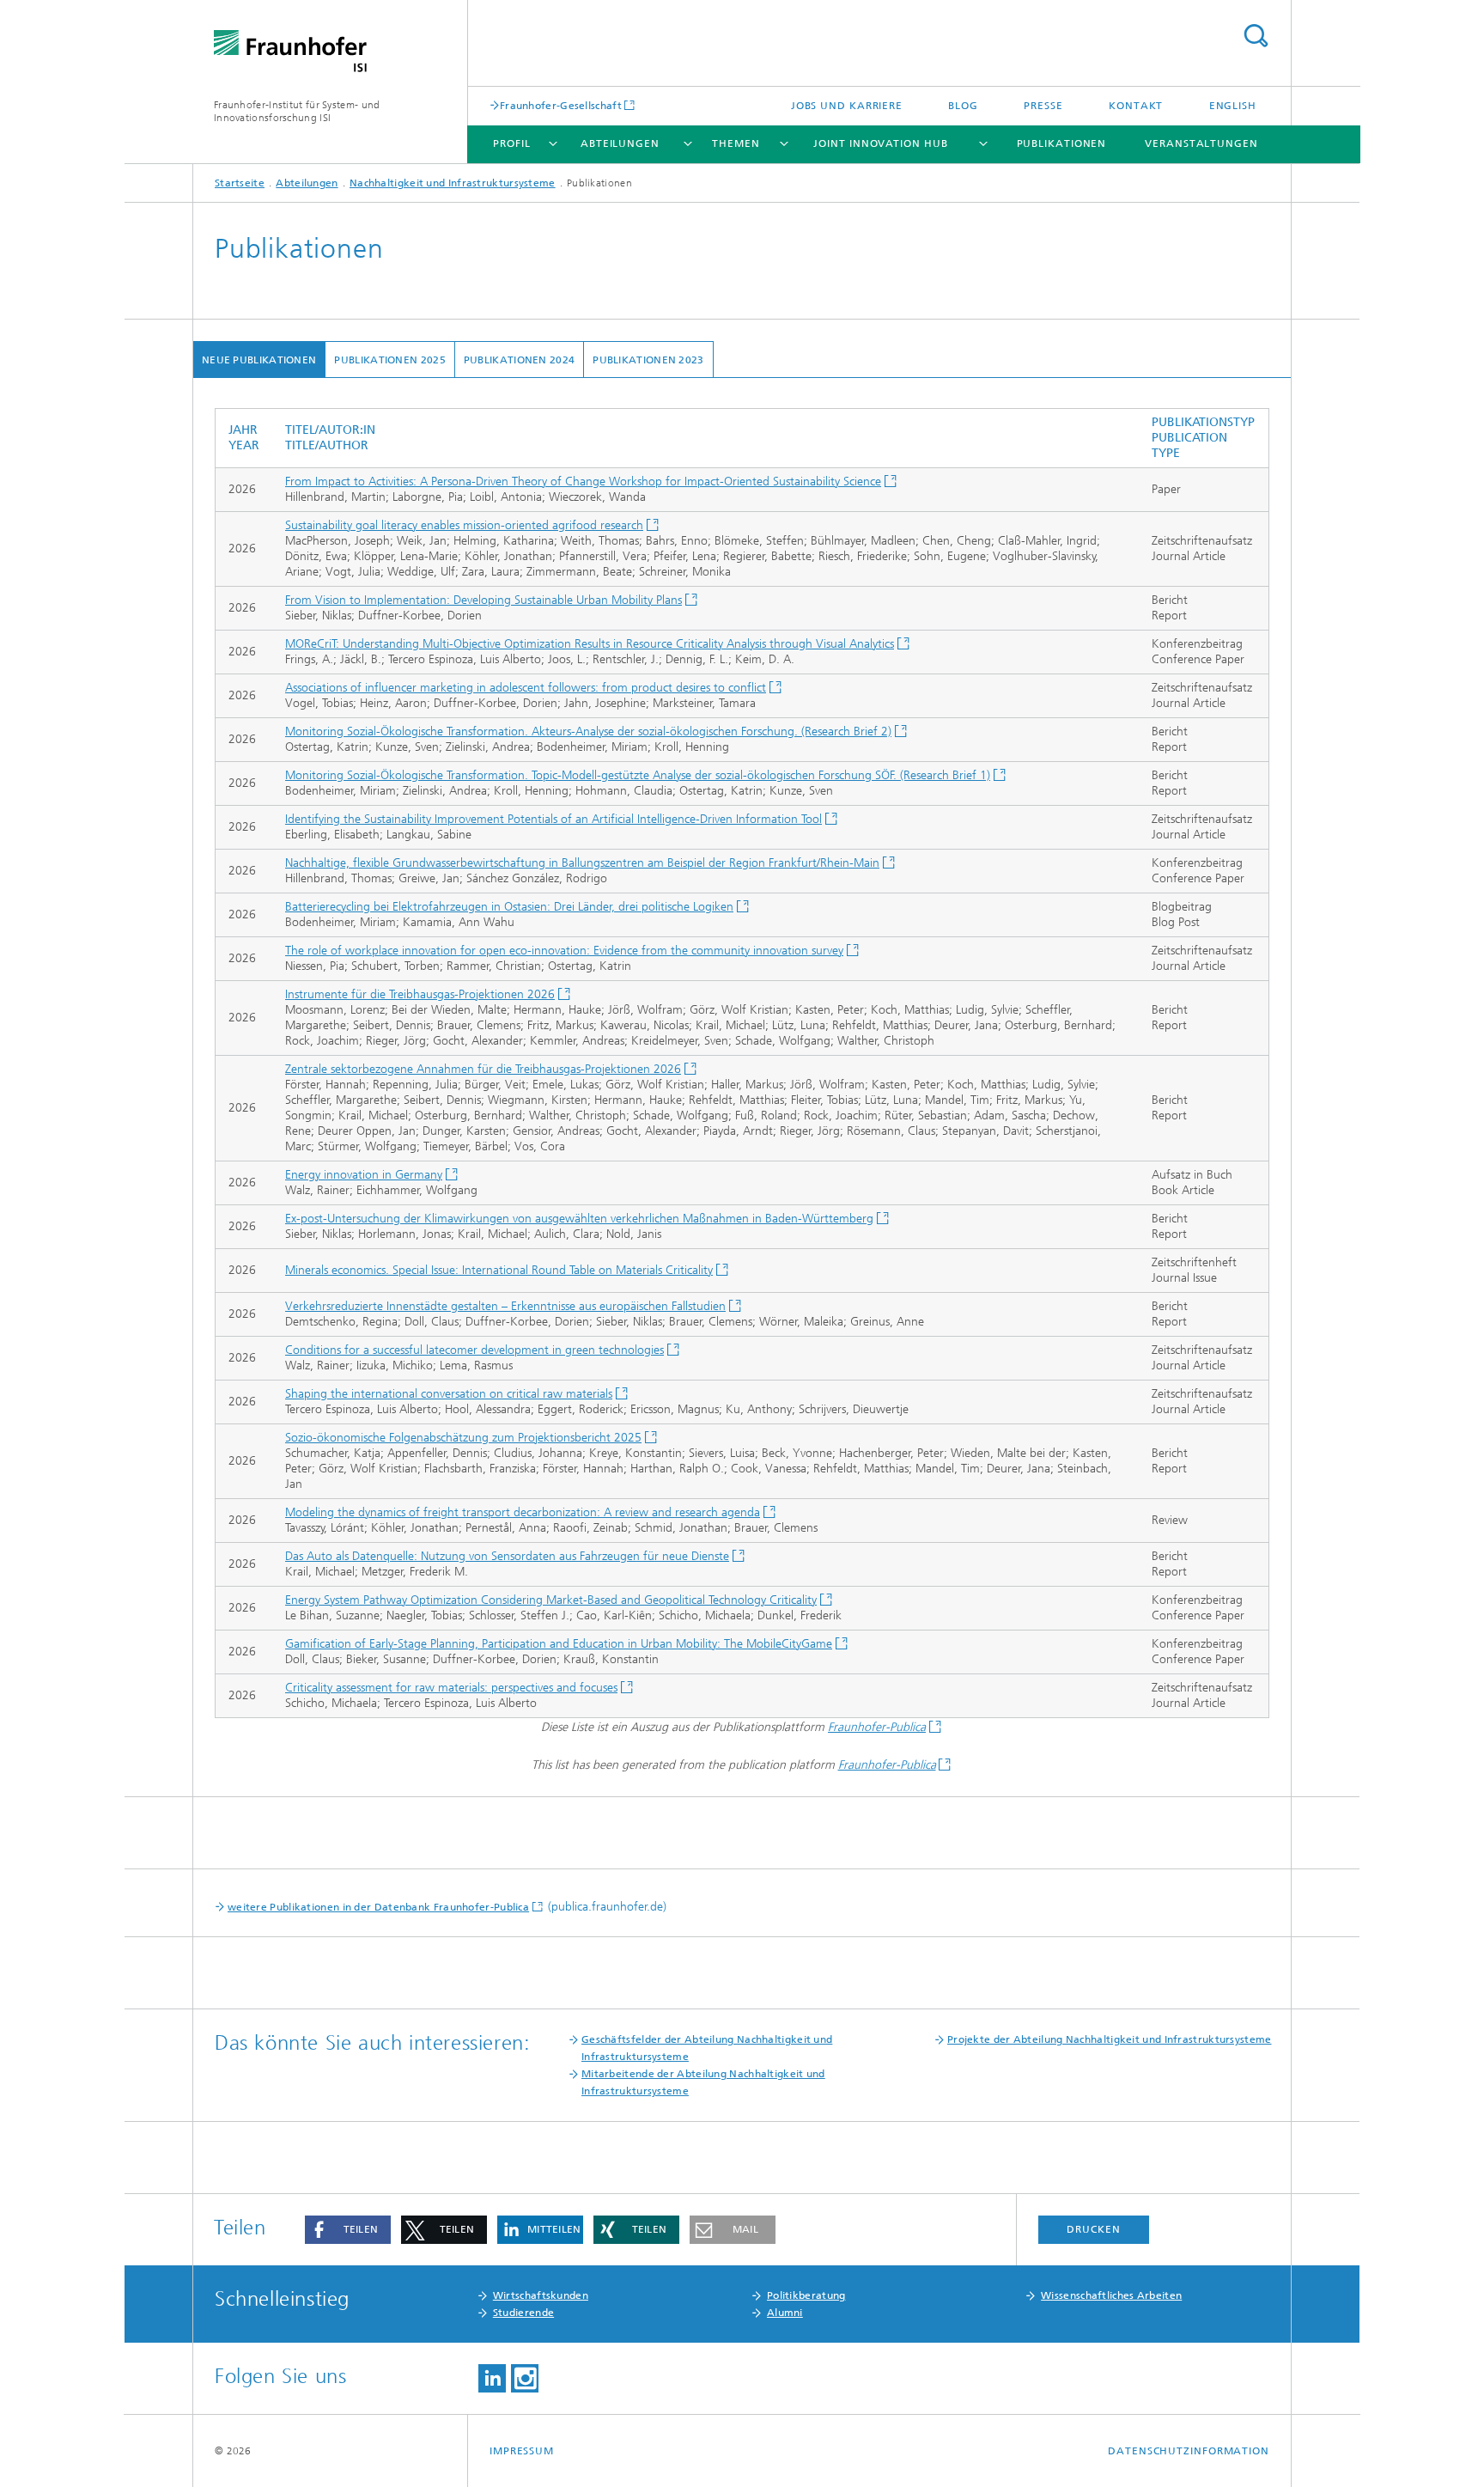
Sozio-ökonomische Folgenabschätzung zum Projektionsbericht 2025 (463, 1438)
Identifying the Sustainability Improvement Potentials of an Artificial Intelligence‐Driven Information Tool (553, 819)
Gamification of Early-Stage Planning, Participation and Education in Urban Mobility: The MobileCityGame (559, 1644)
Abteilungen (620, 143)
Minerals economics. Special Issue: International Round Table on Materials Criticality (499, 1270)
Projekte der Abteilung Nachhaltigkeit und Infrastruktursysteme (1110, 2039)
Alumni (785, 2313)
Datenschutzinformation (1189, 2451)
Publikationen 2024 (519, 360)
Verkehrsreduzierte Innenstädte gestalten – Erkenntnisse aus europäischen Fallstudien (505, 1306)
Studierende (523, 2313)
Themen (736, 143)
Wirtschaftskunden (541, 2295)
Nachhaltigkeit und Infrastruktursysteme (453, 183)
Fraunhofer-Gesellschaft (561, 105)
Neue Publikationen (259, 360)
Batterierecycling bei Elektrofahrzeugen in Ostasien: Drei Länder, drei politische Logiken (509, 907)
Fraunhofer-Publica (877, 1727)
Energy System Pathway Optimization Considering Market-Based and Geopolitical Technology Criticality (551, 1600)
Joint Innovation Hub (880, 143)
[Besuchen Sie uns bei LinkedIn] (492, 2378)
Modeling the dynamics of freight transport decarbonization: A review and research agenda (523, 1512)
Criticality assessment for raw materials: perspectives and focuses (451, 1688)
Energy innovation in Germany (364, 1175)
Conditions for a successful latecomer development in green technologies (474, 1350)
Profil (511, 143)
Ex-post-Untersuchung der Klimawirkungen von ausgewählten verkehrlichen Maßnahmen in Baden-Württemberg (579, 1219)
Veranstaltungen (1201, 143)
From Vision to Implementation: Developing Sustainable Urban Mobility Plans (484, 600)
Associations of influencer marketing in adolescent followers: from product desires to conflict (526, 688)
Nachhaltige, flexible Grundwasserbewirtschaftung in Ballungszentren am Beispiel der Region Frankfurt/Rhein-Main (582, 863)
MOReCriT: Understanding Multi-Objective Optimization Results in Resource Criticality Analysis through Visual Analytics (590, 644)
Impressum (522, 2451)
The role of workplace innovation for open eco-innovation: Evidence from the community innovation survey (564, 951)
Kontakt (1136, 106)
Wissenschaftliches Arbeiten (1111, 2295)
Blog (963, 106)
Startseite (240, 183)
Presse (1043, 106)
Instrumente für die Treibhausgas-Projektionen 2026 (420, 994)
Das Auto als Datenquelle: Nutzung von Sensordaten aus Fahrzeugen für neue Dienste (507, 1556)
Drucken (1093, 2229)
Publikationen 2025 (389, 360)
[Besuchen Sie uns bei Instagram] (525, 2378)
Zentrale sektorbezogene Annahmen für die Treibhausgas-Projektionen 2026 (483, 1069)
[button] (348, 2230)
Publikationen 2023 (648, 360)
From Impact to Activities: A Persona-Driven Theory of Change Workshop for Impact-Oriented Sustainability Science (583, 482)
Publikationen (1062, 143)
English (1233, 106)
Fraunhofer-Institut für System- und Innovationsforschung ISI (297, 111)
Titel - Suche (1256, 36)
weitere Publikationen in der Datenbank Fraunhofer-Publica (378, 1907)
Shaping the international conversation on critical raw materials (449, 1394)
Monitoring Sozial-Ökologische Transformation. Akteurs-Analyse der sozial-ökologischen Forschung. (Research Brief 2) (588, 731)
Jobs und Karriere (847, 106)
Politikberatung (806, 2295)
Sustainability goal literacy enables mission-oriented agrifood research (464, 525)
